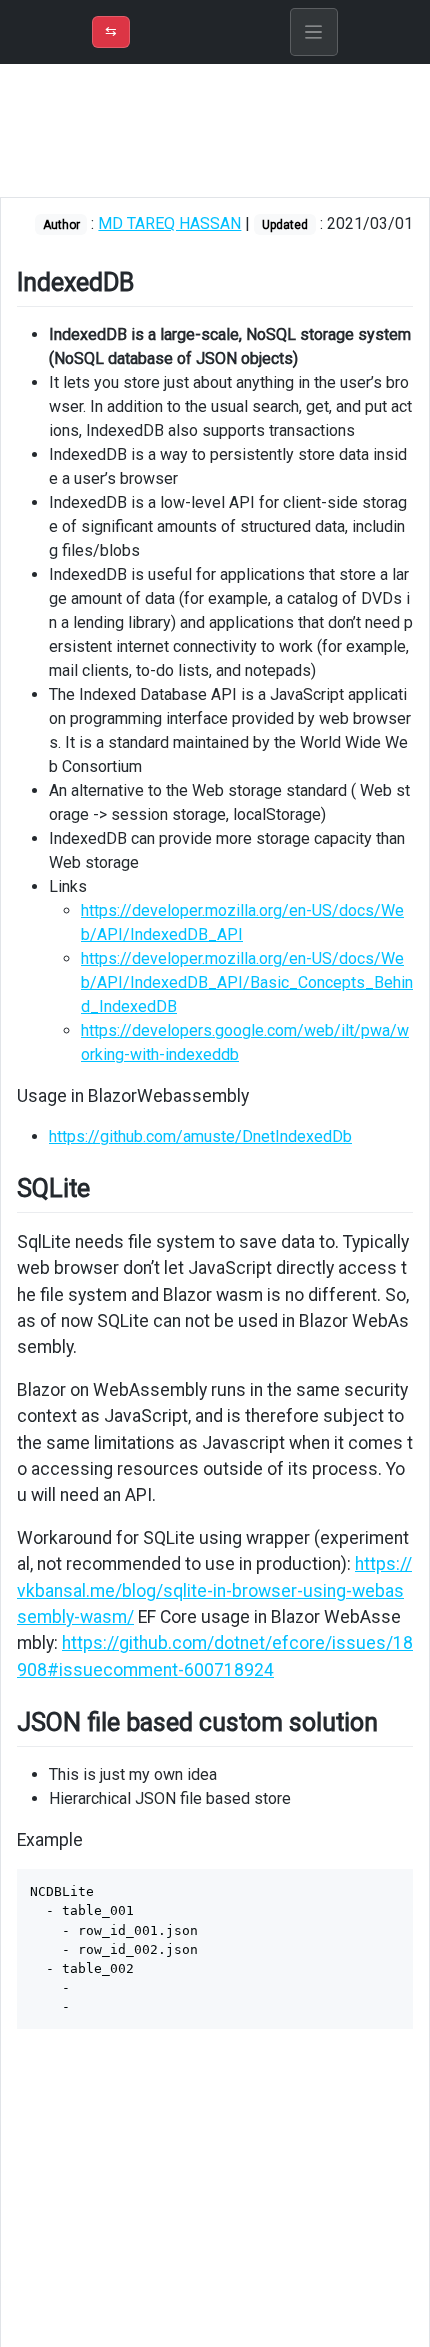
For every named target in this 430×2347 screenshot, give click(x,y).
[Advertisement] (215, 130)
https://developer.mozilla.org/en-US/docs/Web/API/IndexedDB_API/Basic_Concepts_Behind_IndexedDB (247, 982)
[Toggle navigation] (314, 32)
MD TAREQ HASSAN (169, 223)
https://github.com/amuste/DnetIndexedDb (200, 1136)
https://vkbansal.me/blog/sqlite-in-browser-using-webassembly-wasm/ (214, 1590)
